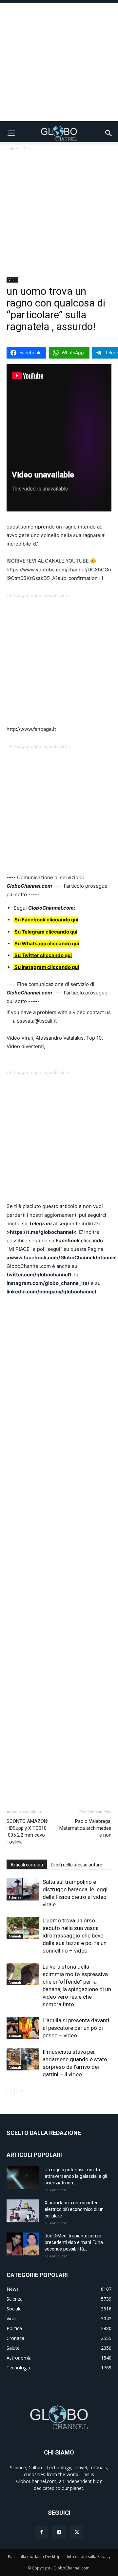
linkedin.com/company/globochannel (51, 1292)
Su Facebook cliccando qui (46, 920)
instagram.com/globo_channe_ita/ (48, 1283)
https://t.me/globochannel (41, 1232)
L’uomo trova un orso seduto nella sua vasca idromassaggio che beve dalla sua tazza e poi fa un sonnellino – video (75, 1936)
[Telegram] (59, 2532)
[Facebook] (41, 2532)
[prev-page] (11, 2091)
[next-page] (21, 2091)
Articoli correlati (27, 1865)
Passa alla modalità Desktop (34, 2557)
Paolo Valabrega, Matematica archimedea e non (85, 1828)
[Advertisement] (59, 62)
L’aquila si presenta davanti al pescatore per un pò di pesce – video (76, 2028)
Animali (15, 1936)
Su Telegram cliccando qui (46, 932)
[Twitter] (77, 2532)
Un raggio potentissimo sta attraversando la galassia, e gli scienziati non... (76, 2176)
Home (12, 149)
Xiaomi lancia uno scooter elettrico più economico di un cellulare (74, 2209)
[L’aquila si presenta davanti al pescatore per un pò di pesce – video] (23, 2028)
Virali (29, 149)
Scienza (15, 1898)
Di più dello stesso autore (77, 1865)
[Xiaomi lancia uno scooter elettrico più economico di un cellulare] (23, 2211)
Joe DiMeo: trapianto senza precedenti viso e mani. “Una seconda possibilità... (74, 2242)
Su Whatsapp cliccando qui (47, 944)
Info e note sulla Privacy (89, 2557)
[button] (11, 133)
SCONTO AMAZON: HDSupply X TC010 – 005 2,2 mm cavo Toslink (29, 1832)
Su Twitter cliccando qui (43, 955)
